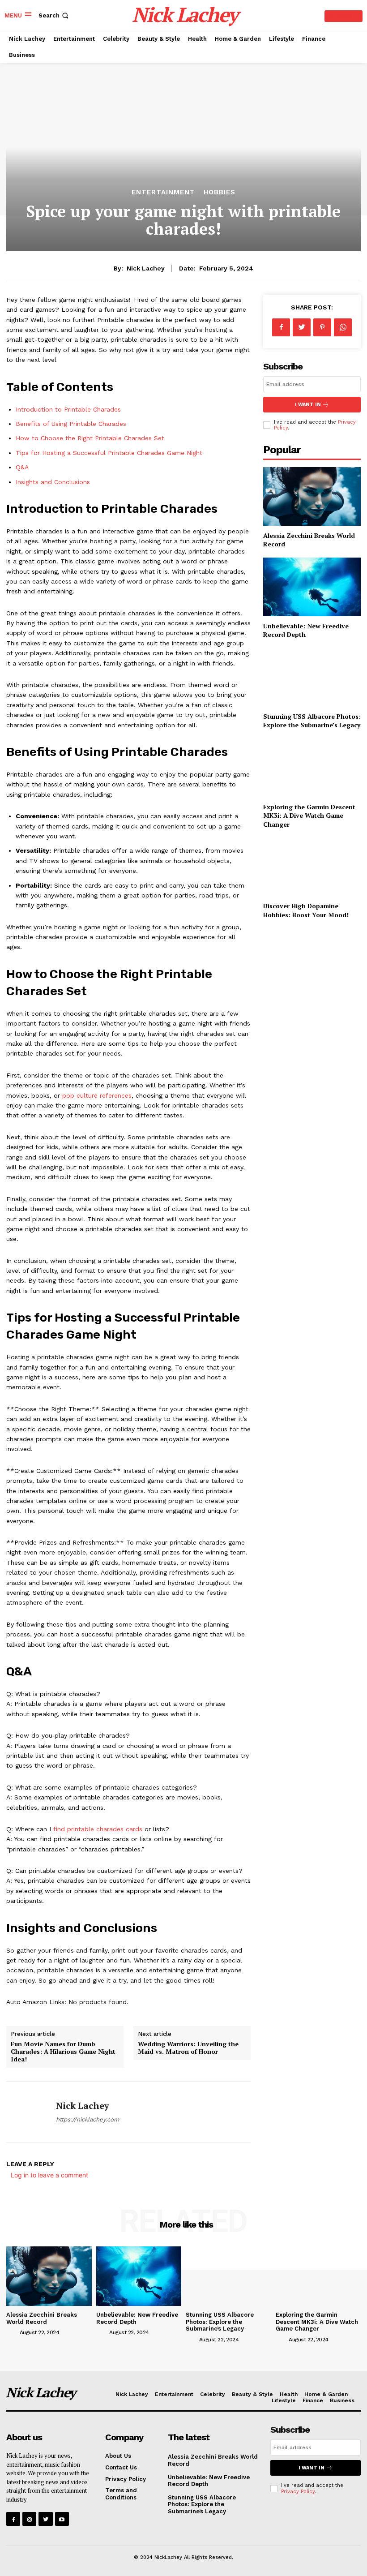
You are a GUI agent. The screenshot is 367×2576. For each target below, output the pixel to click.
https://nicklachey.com (87, 2119)
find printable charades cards (98, 1829)
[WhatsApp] (343, 327)
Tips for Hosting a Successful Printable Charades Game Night (109, 453)
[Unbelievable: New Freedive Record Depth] (312, 587)
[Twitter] (302, 327)
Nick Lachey (146, 268)
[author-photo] (12, 2332)
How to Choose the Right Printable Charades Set (90, 438)
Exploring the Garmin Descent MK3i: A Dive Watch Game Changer (309, 816)
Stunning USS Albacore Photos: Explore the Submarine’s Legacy (312, 721)
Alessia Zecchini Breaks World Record (42, 2318)
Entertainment (163, 192)
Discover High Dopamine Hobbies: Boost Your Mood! (306, 910)
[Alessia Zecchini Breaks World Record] (312, 496)
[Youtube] (62, 2519)
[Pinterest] (322, 327)
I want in (308, 405)
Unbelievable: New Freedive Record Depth (209, 2481)
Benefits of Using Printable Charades (71, 424)
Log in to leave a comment (49, 2175)
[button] (54, 15)
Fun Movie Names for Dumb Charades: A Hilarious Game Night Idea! (63, 2051)
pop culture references (97, 1095)
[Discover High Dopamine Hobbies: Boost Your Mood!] (312, 867)
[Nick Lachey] (28, 2112)
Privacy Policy (298, 2492)
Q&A (22, 467)
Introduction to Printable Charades (68, 409)
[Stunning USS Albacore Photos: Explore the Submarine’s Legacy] (312, 677)
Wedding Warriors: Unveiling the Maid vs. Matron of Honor (188, 2048)
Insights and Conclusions (53, 482)
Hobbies (220, 192)
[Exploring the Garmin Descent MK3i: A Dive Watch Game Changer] (312, 768)
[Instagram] (29, 2519)
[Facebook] (281, 327)
